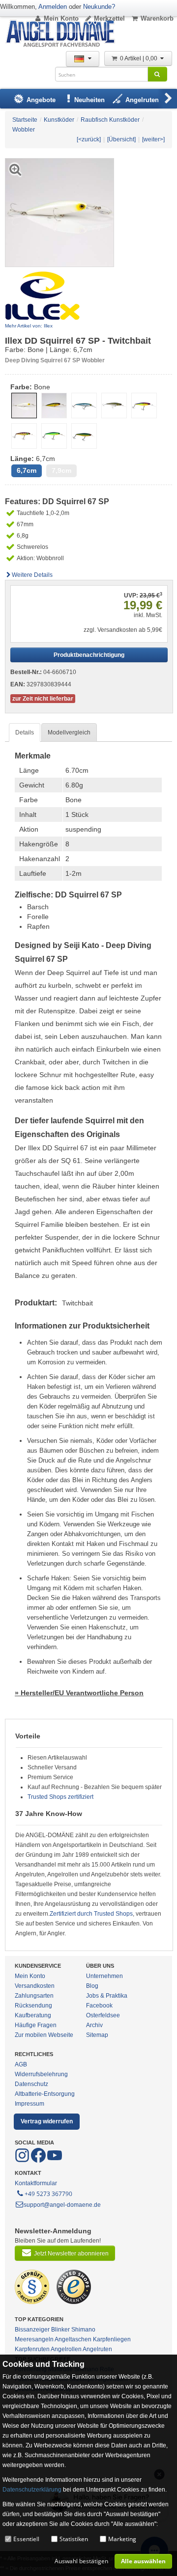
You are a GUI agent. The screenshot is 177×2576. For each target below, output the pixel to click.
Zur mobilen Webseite (44, 2035)
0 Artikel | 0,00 (139, 58)
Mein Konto (61, 18)
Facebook (99, 2006)
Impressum (29, 2104)
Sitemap (97, 2035)
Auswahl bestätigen (81, 2561)
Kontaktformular (36, 2183)
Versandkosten (35, 1986)
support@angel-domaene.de (62, 2205)
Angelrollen (66, 2349)
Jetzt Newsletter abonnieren (71, 2253)
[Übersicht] (121, 139)
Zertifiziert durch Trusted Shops (91, 1914)
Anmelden (53, 7)
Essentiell (26, 2539)
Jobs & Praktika (107, 1996)
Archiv (94, 2025)
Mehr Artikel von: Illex (29, 326)
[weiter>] (153, 139)
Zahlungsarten (34, 1996)
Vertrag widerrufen (47, 2121)
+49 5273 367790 (48, 2194)
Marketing (122, 2539)
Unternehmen (104, 1976)
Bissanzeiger (32, 2330)
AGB (21, 2064)
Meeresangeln (34, 2339)
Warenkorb (157, 18)
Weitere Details (32, 575)
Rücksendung (33, 2006)
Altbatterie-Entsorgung (45, 2094)
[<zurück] (89, 139)
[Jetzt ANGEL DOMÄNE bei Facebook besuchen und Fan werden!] (23, 2161)
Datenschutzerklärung (32, 2490)
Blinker (60, 2330)
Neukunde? (99, 7)
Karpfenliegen (112, 2339)
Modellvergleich (69, 732)
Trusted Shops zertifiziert (60, 1797)
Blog (92, 1986)
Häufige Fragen (36, 2025)
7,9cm (61, 471)
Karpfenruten (32, 2349)
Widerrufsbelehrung (41, 2074)
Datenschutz (31, 2084)
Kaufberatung (33, 2015)
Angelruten (97, 2349)
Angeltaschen (73, 2339)
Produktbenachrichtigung (89, 655)
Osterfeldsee (103, 2015)
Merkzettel (109, 18)
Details (25, 732)
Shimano (83, 2330)
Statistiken (74, 2539)
